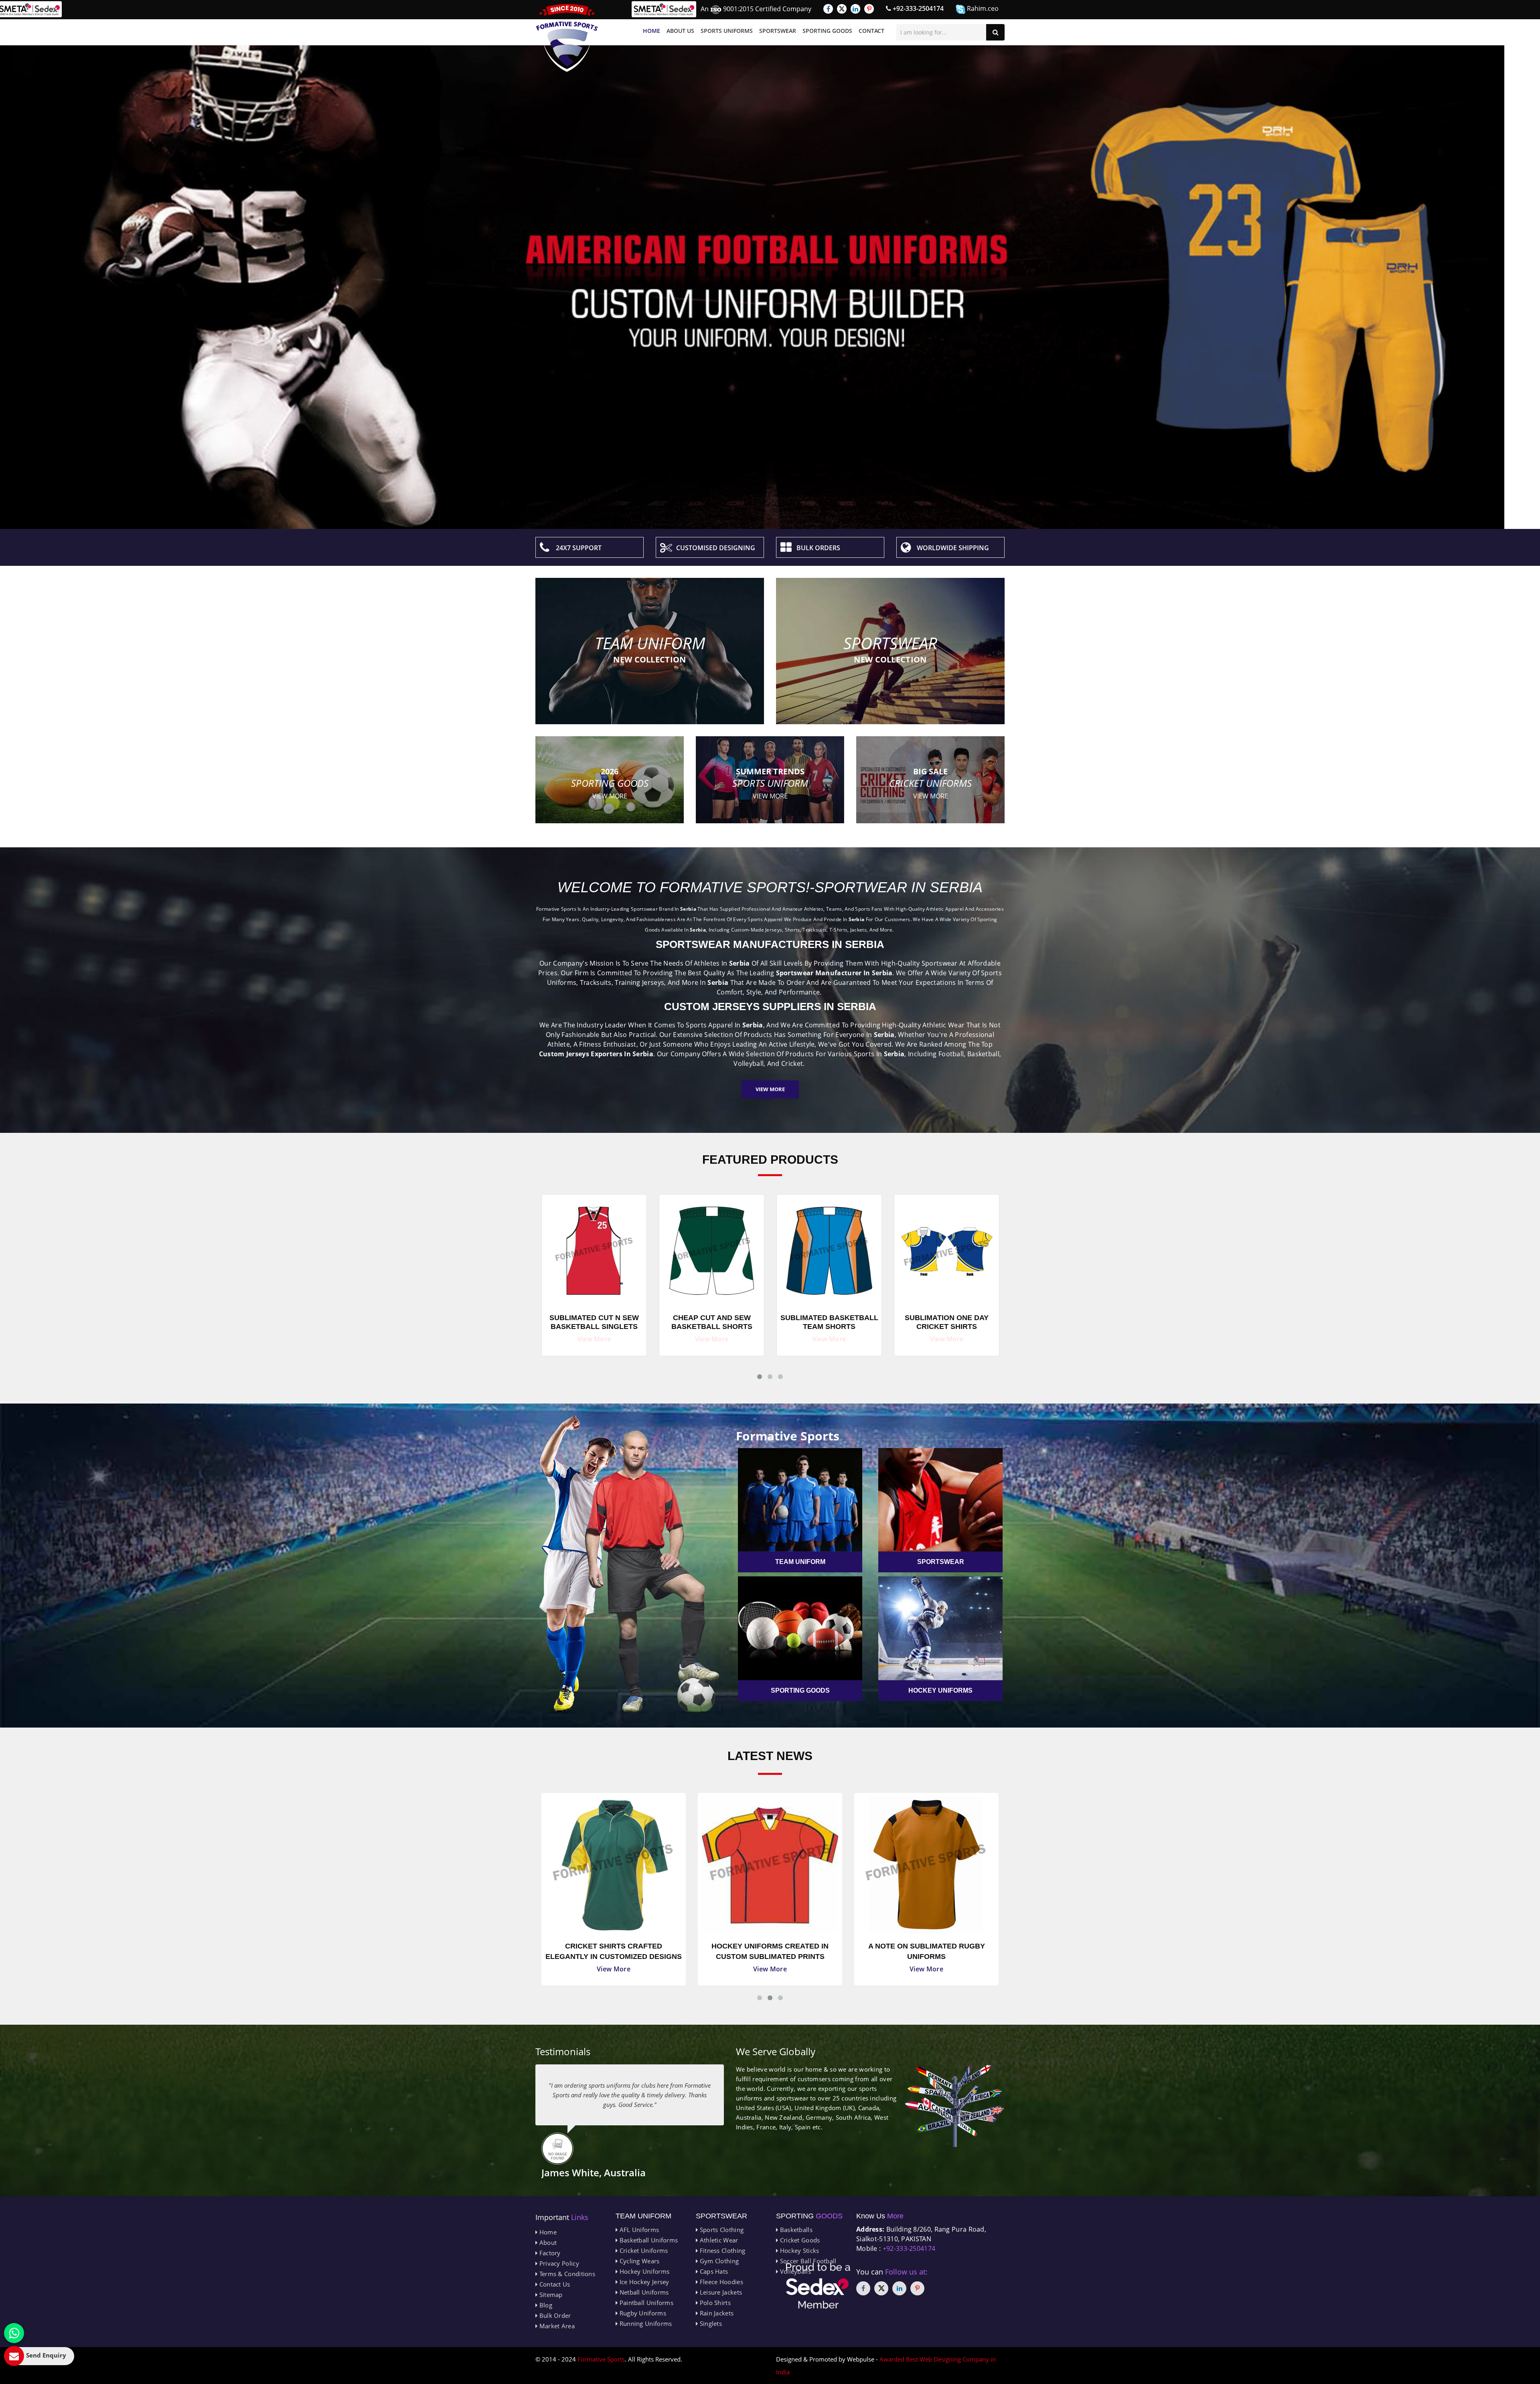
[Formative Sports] (567, 38)
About (547, 2242)
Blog (545, 2305)
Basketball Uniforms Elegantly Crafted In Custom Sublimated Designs (770, 1952)
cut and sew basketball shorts (829, 1322)
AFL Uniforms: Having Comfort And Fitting (614, 1951)
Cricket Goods (799, 2240)
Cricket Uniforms (643, 2250)
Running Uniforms (645, 2323)
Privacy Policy (558, 2263)
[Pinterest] (869, 9)
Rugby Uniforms (642, 2313)
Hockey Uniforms (643, 2271)
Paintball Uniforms (645, 2303)
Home (651, 31)
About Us (680, 31)
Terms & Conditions (566, 2274)
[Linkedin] (855, 9)
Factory (549, 2253)
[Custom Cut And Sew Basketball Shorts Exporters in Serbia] (712, 1249)
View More (770, 1089)
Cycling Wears (638, 2261)
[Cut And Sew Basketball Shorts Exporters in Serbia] (829, 1249)
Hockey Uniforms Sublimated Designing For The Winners (926, 1951)
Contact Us (554, 2284)
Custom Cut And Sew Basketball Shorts (712, 1322)
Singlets (710, 2323)
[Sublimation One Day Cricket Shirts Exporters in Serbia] (594, 1249)
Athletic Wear (718, 2240)
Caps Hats (713, 2271)
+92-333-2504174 (917, 8)
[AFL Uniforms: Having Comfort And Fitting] (614, 1865)
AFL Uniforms (638, 2230)
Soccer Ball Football (807, 2261)
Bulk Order (554, 2315)
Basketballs (795, 2230)
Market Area (556, 2326)
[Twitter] (842, 9)
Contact (871, 31)
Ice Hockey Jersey (643, 2282)
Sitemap (550, 2295)
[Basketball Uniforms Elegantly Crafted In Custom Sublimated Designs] (770, 1865)
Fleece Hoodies (720, 2282)
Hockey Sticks (798, 2250)
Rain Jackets (716, 2313)
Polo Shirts (714, 2303)
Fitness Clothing (721, 2250)
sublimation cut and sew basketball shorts (947, 1322)
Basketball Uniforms (648, 2240)
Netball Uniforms (643, 2292)
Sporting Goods (827, 31)
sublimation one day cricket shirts (594, 1322)
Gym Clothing (718, 2261)
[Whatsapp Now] (14, 2333)
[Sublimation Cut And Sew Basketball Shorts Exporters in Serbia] (947, 1249)
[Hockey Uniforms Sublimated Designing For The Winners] (926, 1865)
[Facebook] (828, 9)
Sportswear (778, 31)
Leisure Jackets (720, 2292)
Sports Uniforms (727, 31)
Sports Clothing (721, 2230)
